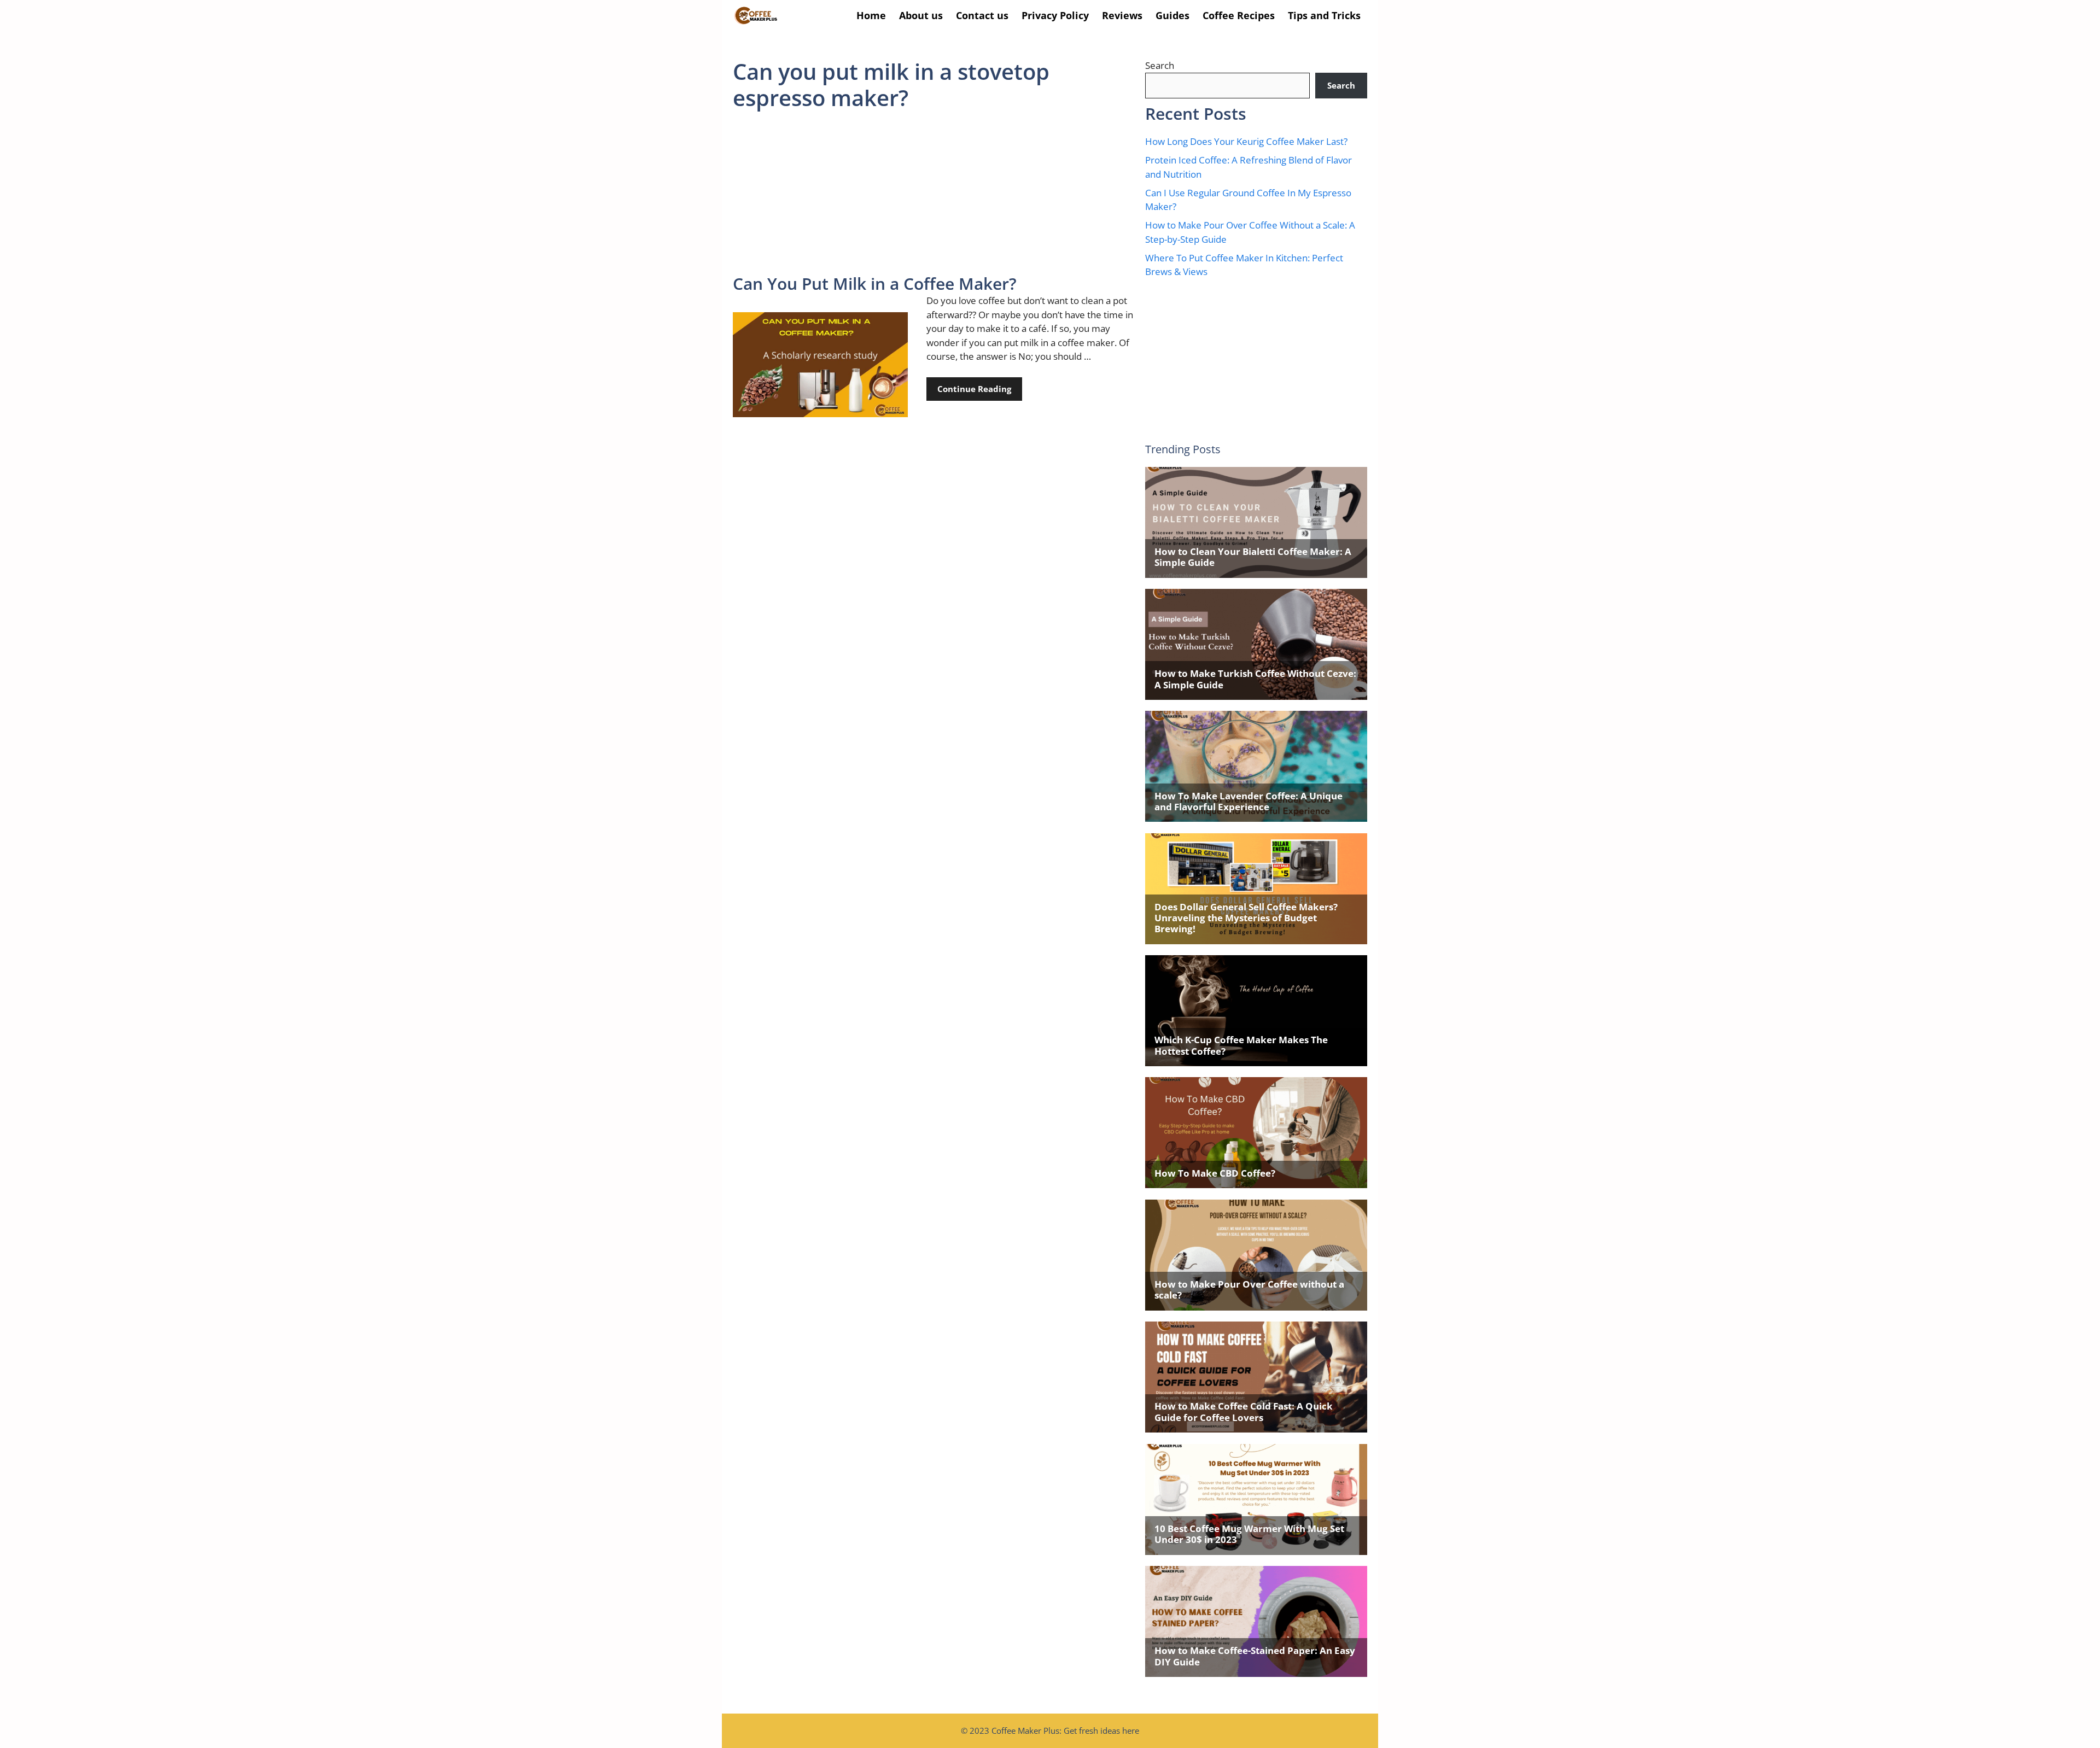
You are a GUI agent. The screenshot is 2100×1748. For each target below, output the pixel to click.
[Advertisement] (934, 193)
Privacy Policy (1055, 15)
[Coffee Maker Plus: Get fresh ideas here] (756, 16)
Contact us (982, 15)
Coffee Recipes (1239, 15)
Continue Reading (974, 389)
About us (921, 15)
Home (871, 15)
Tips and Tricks (1324, 15)
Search (1160, 65)
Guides (1172, 15)
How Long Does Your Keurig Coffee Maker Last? (1246, 141)
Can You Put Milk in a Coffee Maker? (875, 283)
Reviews (1122, 15)
